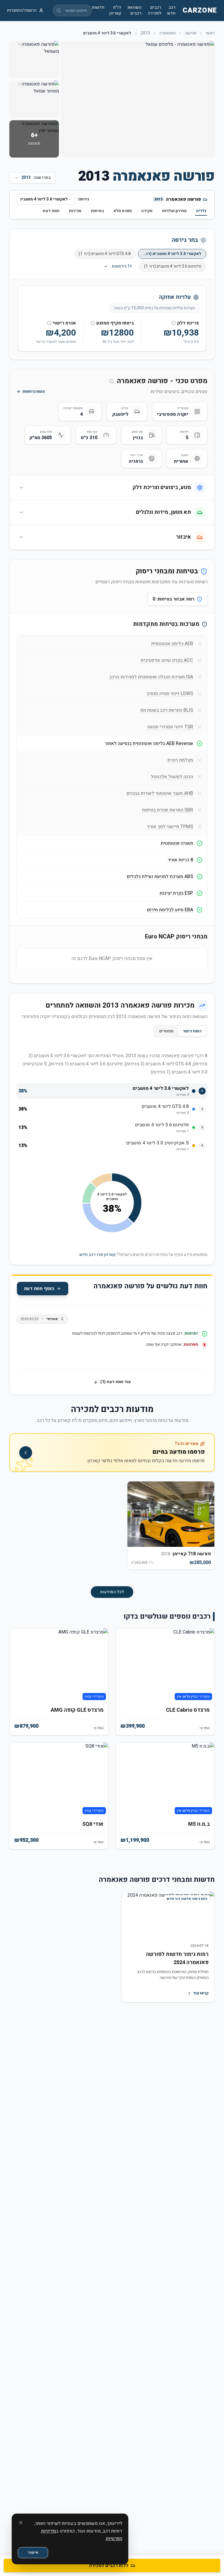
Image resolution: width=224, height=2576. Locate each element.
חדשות (98, 8)
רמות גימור (192, 1031)
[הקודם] (205, 1529)
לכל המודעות (112, 1592)
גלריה (201, 211)
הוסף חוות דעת (39, 1289)
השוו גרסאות (34, 392)
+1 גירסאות (122, 266)
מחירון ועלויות (174, 211)
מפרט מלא (123, 211)
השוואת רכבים (134, 11)
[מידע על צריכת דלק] (174, 323)
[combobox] (46, 199)
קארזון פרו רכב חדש (98, 1255)
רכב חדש (171, 11)
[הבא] (19, 1529)
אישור (33, 2553)
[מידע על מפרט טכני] (111, 381)
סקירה (147, 211)
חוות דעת (51, 211)
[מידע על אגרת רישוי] (49, 323)
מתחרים (166, 1031)
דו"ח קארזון (115, 11)
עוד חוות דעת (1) (116, 1382)
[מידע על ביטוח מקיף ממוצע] (93, 323)
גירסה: (83, 199)
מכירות (75, 211)
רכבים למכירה (154, 11)
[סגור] (21, 2523)
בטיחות (97, 211)
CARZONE (200, 11)
